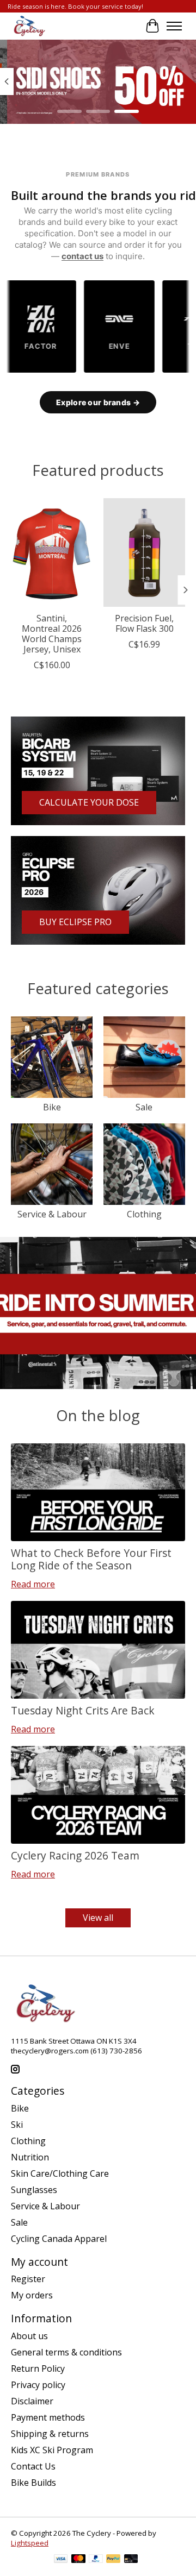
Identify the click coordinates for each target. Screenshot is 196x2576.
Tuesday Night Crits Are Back (83, 1710)
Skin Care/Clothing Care (60, 2173)
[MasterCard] (78, 2560)
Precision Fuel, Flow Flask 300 (144, 623)
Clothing (144, 1214)
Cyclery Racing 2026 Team (75, 1855)
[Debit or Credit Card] (131, 2560)
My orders (32, 2295)
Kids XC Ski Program (52, 2450)
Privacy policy (38, 2385)
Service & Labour (52, 1214)
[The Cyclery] (28, 26)
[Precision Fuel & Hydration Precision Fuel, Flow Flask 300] (144, 552)
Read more (33, 1584)
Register (28, 2279)
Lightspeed (30, 2543)
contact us (82, 256)
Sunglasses (34, 2190)
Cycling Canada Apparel (59, 2239)
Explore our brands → (98, 402)
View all (98, 1918)
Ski (17, 2125)
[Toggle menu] (174, 26)
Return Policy (38, 2368)
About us (29, 2336)
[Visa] (61, 2560)
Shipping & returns (50, 2434)
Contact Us (33, 2466)
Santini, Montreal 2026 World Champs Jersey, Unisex (52, 634)
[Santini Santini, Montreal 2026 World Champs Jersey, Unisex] (52, 552)
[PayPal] (96, 2560)
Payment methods (48, 2417)
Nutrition (30, 2157)
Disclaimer (32, 2401)
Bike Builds (33, 2483)
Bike (52, 1107)
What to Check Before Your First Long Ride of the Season (91, 1559)
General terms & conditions (66, 2352)
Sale (144, 1107)
